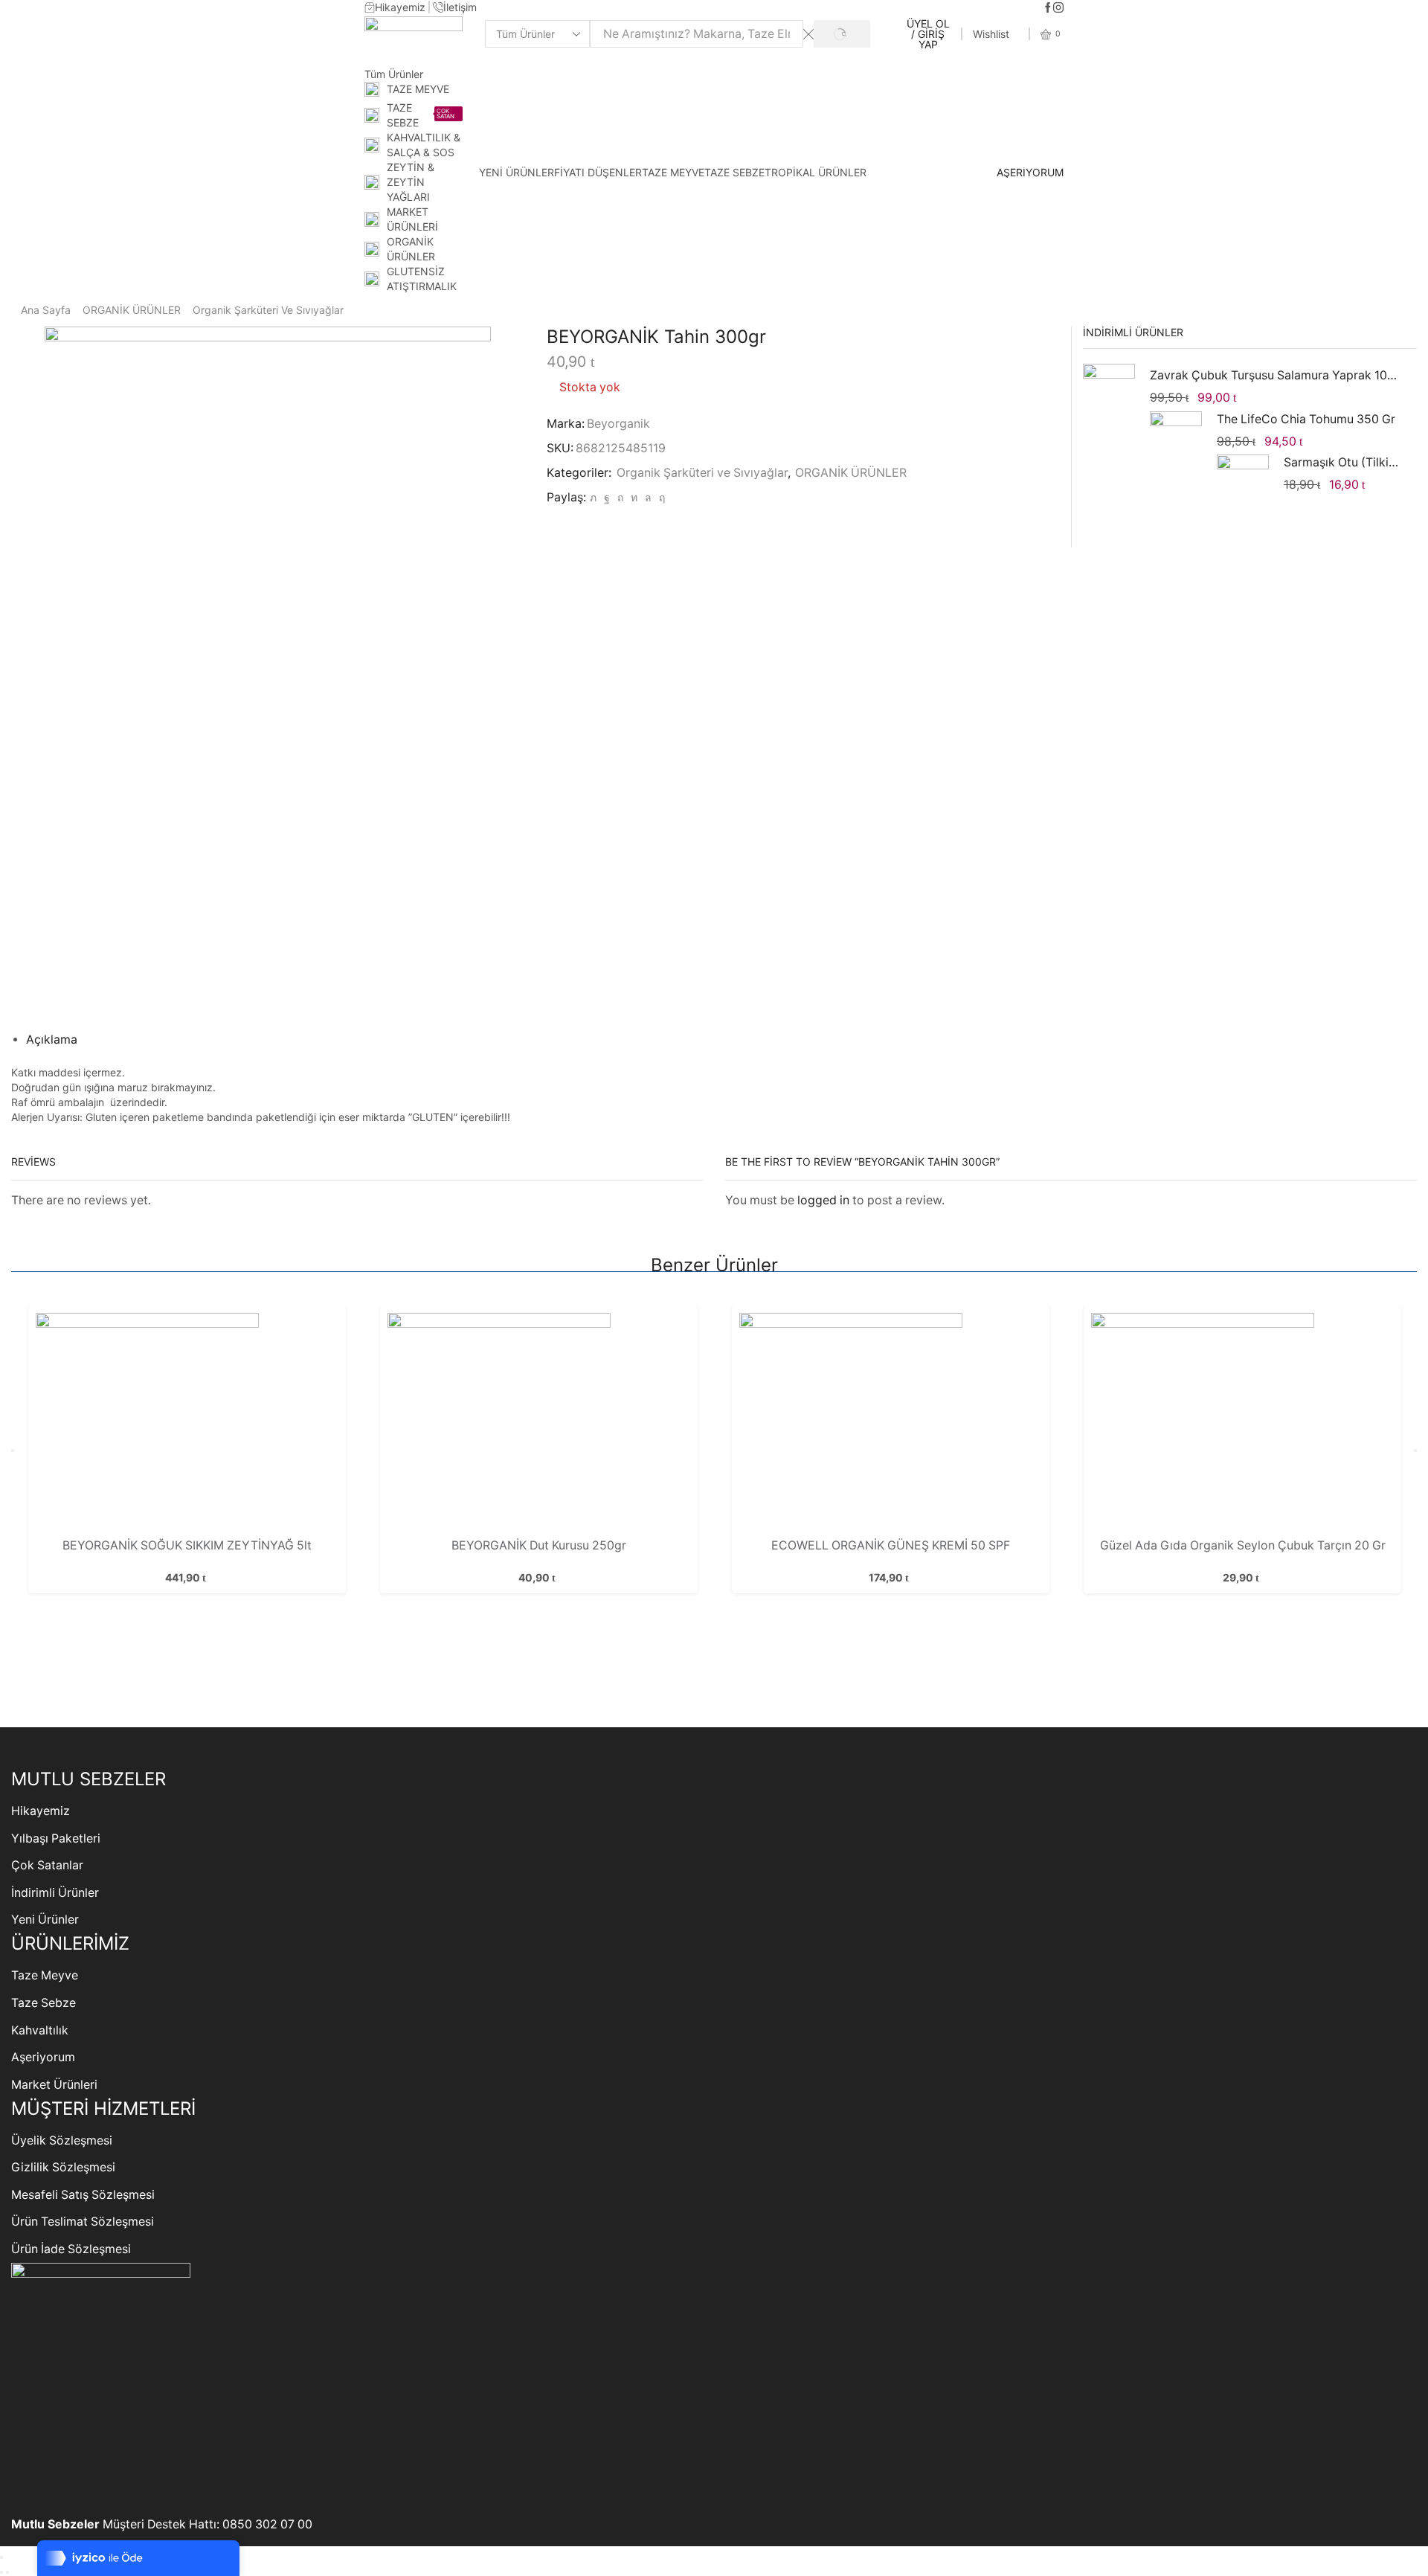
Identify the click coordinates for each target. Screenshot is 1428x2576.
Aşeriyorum (43, 2057)
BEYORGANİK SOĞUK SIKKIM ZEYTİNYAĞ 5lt (187, 1545)
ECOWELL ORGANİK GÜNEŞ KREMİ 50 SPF (891, 1545)
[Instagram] (1058, 8)
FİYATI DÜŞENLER (598, 172)
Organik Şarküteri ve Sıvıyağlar (268, 310)
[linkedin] (634, 497)
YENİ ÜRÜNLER (517, 172)
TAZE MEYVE (418, 89)
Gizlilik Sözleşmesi (63, 2167)
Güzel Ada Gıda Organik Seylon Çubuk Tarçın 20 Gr (1243, 1545)
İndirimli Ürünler (55, 1893)
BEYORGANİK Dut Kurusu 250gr (539, 1545)
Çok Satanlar (47, 1865)
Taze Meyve (45, 1975)
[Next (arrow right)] (7, 2572)
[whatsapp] (648, 497)
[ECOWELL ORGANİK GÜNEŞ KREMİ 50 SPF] (891, 1424)
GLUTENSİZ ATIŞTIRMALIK (422, 279)
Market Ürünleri (54, 2085)
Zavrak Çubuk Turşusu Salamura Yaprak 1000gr (1274, 375)
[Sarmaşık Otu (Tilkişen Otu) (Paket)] (1243, 479)
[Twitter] (593, 497)
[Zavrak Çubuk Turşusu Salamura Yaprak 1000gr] (1109, 392)
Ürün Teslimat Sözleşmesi (83, 2222)
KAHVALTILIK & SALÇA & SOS (424, 145)
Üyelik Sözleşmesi (62, 2140)
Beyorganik (618, 424)
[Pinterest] (620, 497)
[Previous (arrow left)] (1, 2572)
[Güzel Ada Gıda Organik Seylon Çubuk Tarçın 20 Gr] (1243, 1424)
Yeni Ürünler (45, 1920)
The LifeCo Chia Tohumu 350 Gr (1306, 419)
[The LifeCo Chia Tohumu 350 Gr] (1176, 437)
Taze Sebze (44, 2003)
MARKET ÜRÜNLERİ (412, 219)
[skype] (660, 497)
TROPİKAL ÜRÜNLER (816, 172)
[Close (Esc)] (1, 2557)
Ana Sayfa (46, 310)
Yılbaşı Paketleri (56, 1838)
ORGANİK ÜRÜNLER (411, 249)
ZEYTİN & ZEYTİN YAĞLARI (411, 182)
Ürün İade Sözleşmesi (71, 2249)
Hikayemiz (41, 1811)
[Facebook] (1048, 8)
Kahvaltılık (40, 2030)
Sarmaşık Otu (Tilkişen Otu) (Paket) (1341, 462)
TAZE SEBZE (421, 115)
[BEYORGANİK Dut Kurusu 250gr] (539, 1424)
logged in (823, 1200)
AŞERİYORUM (1030, 173)
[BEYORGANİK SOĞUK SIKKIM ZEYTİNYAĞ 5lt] (187, 1424)
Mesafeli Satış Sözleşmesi (83, 2195)
